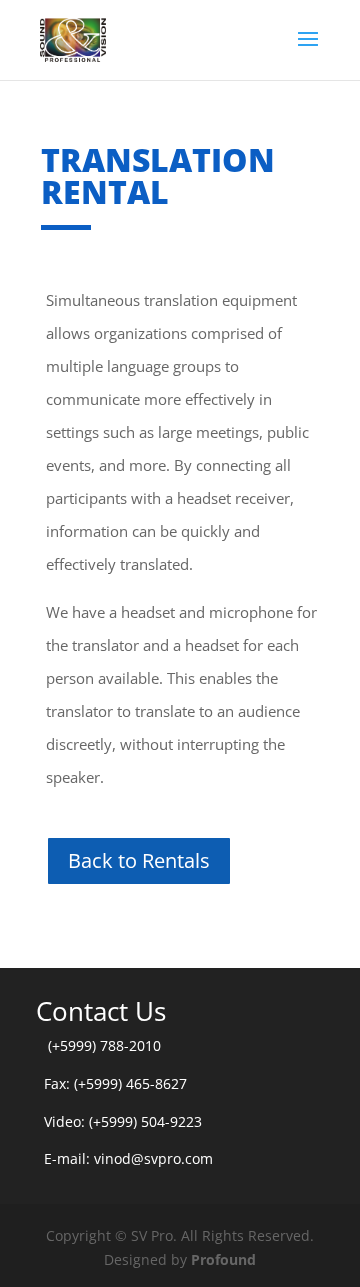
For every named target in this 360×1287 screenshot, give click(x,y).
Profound (223, 1259)
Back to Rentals (139, 860)
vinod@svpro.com (153, 1158)
